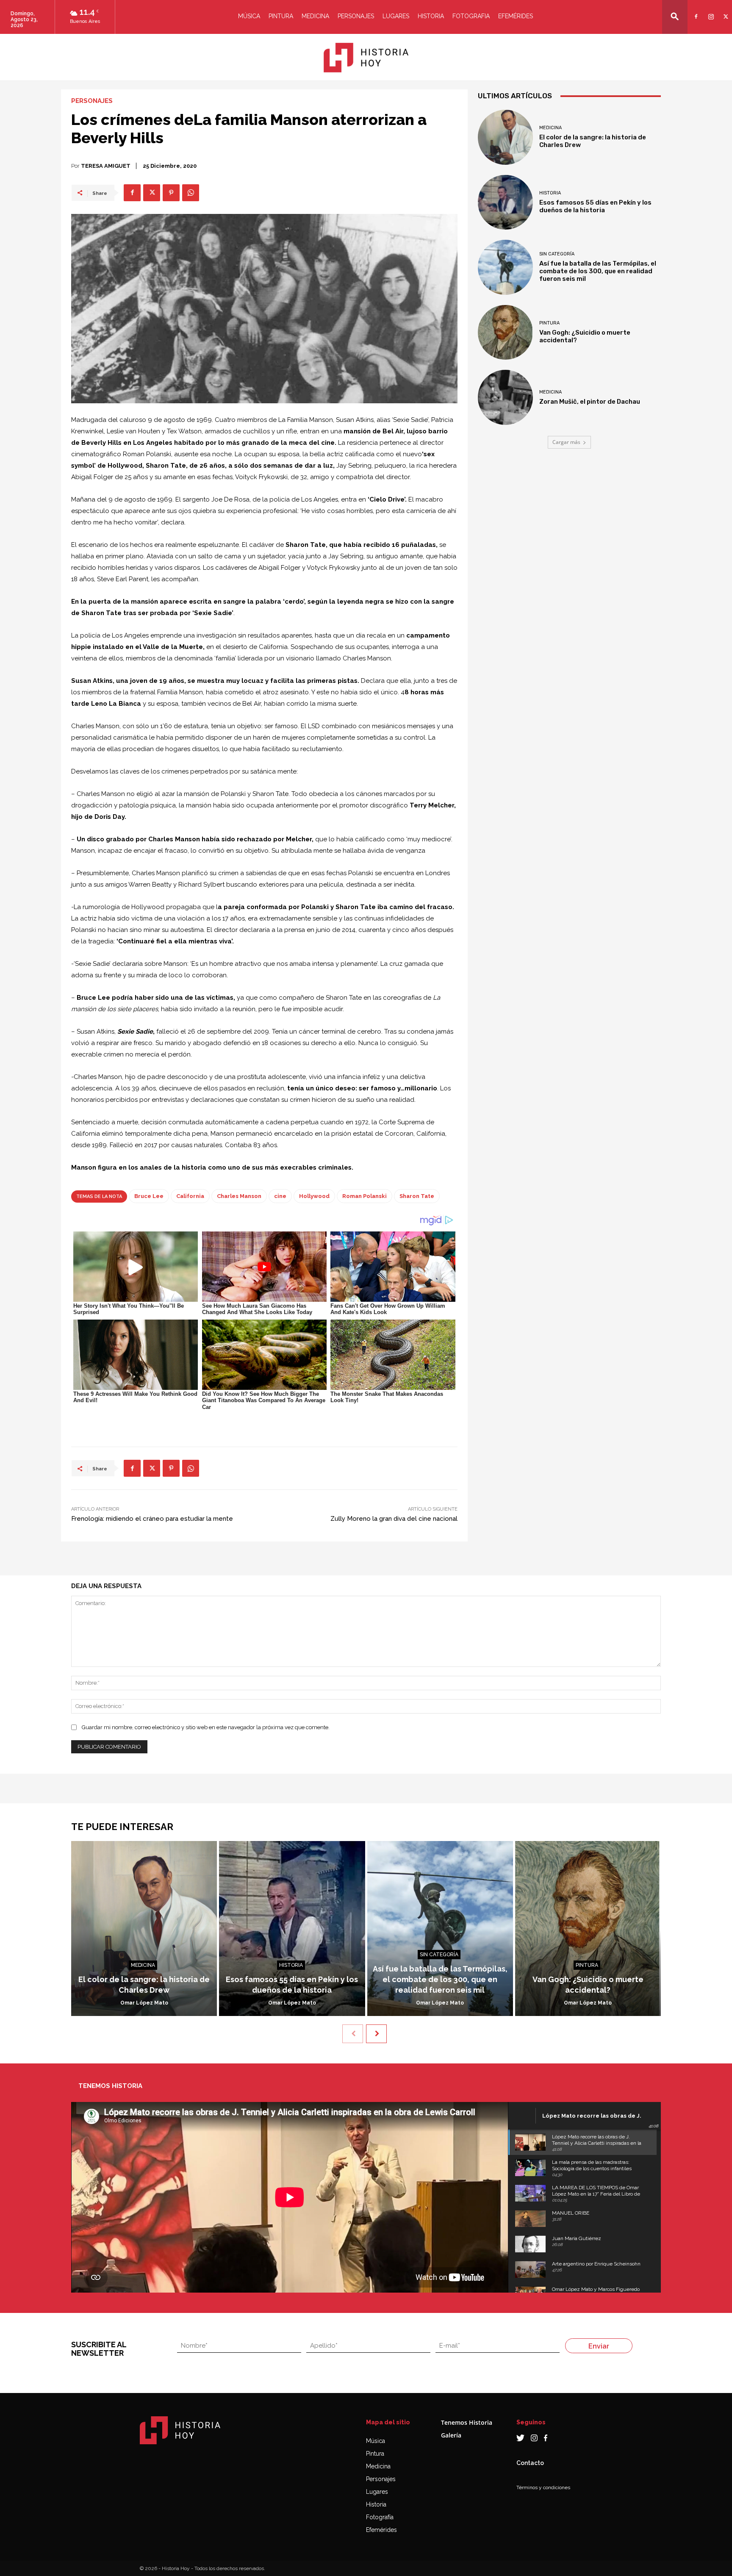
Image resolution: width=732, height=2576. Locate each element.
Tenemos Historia (467, 2422)
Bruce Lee (149, 1196)
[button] (675, 16)
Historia (431, 16)
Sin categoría (557, 254)
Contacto (530, 2463)
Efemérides (516, 16)
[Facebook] (695, 11)
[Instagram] (710, 11)
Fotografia (471, 16)
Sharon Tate (417, 1196)
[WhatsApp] (191, 193)
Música (249, 16)
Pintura (281, 16)
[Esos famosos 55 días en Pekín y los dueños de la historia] (505, 202)
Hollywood (314, 1196)
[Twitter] (725, 11)
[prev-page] (353, 2034)
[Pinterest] (171, 193)
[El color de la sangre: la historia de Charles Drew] (505, 137)
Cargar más (566, 442)
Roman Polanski (365, 1196)
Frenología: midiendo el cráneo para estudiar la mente (152, 1519)
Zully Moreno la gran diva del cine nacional (394, 1519)
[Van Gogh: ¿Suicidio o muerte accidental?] (505, 333)
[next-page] (376, 2034)
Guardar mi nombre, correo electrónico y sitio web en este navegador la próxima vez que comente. (206, 1727)
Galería (451, 2435)
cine (280, 1196)
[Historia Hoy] (366, 58)
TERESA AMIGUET (106, 166)
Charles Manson (239, 1196)
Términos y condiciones (543, 2487)
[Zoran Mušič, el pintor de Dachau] (505, 397)
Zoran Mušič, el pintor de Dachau (590, 402)
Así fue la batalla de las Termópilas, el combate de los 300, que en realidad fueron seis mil (598, 271)
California (190, 1196)
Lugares (396, 16)
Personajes (356, 16)
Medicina (315, 16)
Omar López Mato (144, 2003)
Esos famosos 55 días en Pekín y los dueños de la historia (595, 206)
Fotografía (380, 2517)
